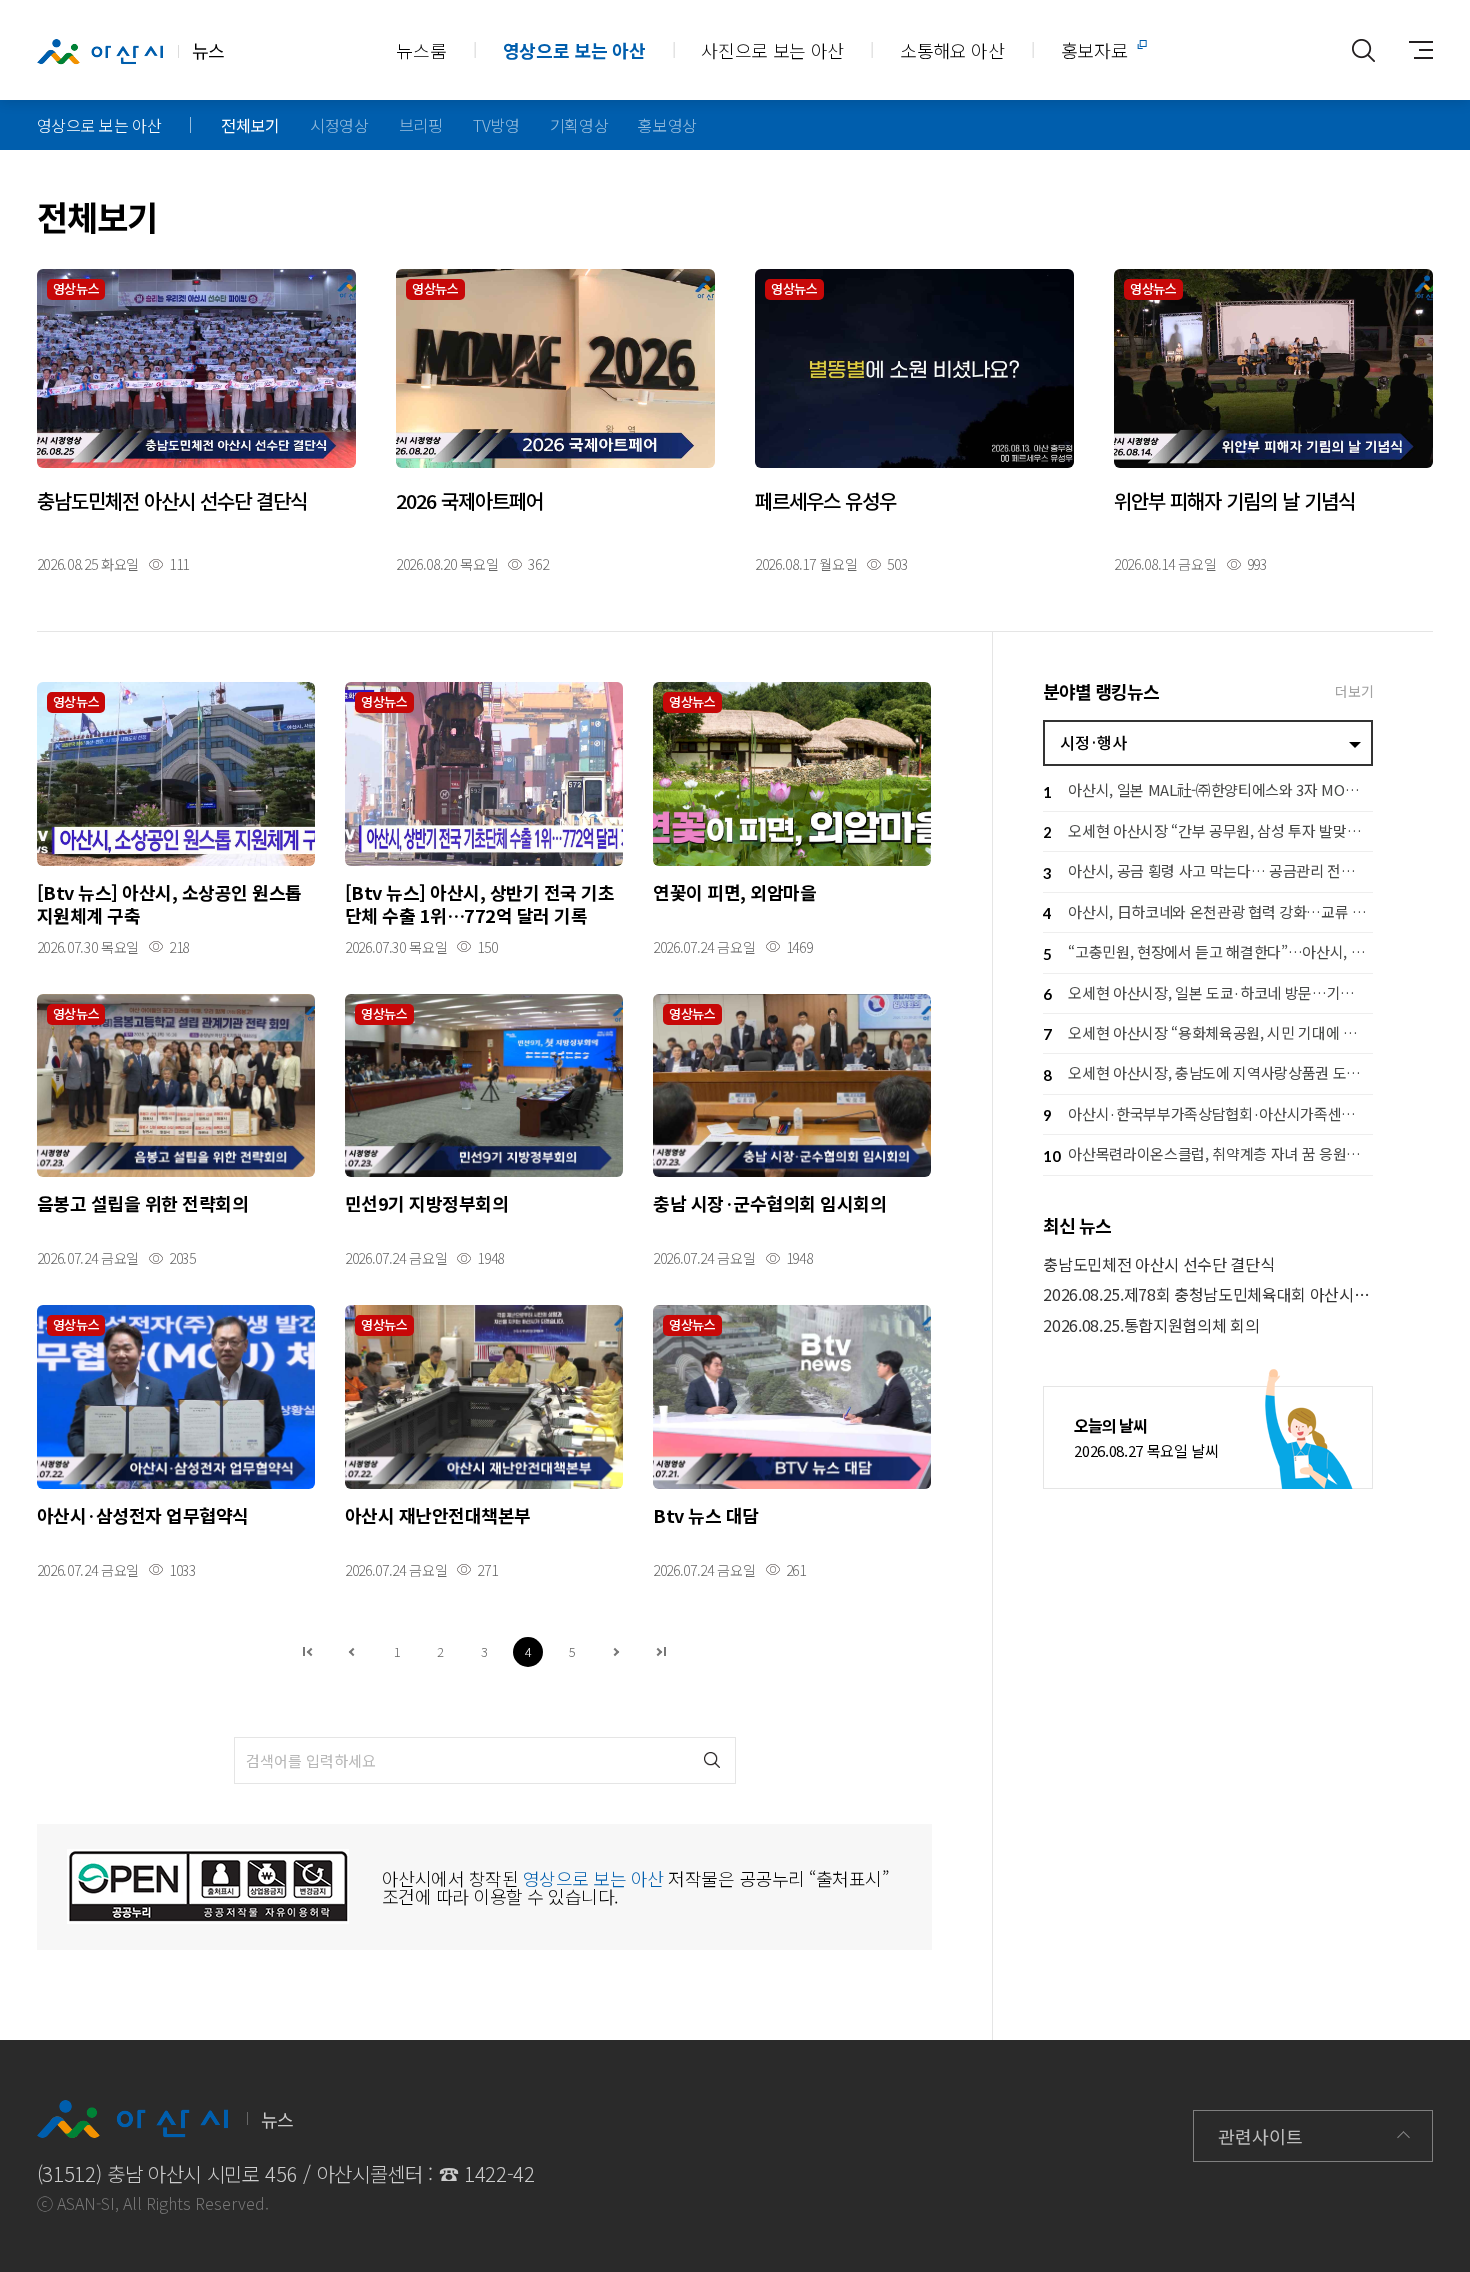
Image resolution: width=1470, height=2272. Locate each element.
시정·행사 (1093, 742)
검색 (712, 1760)
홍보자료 (1094, 50)
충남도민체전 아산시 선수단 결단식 (1158, 1264)
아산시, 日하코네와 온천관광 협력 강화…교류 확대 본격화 (1208, 911)
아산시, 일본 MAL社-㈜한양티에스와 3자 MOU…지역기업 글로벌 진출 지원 (1208, 789)
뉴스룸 (421, 50)
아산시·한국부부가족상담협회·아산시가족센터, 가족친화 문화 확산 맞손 (1208, 1113)
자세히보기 (196, 420)
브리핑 (421, 125)
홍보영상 (667, 125)
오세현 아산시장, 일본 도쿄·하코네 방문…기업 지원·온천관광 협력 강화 (1208, 992)
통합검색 (1363, 50)
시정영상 (339, 125)
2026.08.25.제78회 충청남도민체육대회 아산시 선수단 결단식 (1208, 1294)
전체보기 (250, 125)
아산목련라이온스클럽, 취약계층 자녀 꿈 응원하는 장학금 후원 (1208, 1153)
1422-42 (499, 2173)
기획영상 (579, 125)
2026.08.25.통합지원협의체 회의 (1151, 1325)
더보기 (1354, 691)
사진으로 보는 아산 (772, 50)
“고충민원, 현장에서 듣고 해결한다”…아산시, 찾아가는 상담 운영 (1208, 951)
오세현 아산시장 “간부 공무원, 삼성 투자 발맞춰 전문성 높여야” (1208, 830)
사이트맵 (1413, 50)
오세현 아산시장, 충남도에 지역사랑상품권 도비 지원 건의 (1208, 1072)
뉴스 (208, 50)
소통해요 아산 (952, 50)
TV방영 (496, 125)
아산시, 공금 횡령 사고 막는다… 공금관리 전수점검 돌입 (1208, 870)
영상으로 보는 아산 (574, 50)
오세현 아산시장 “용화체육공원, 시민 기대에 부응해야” (1208, 1032)
